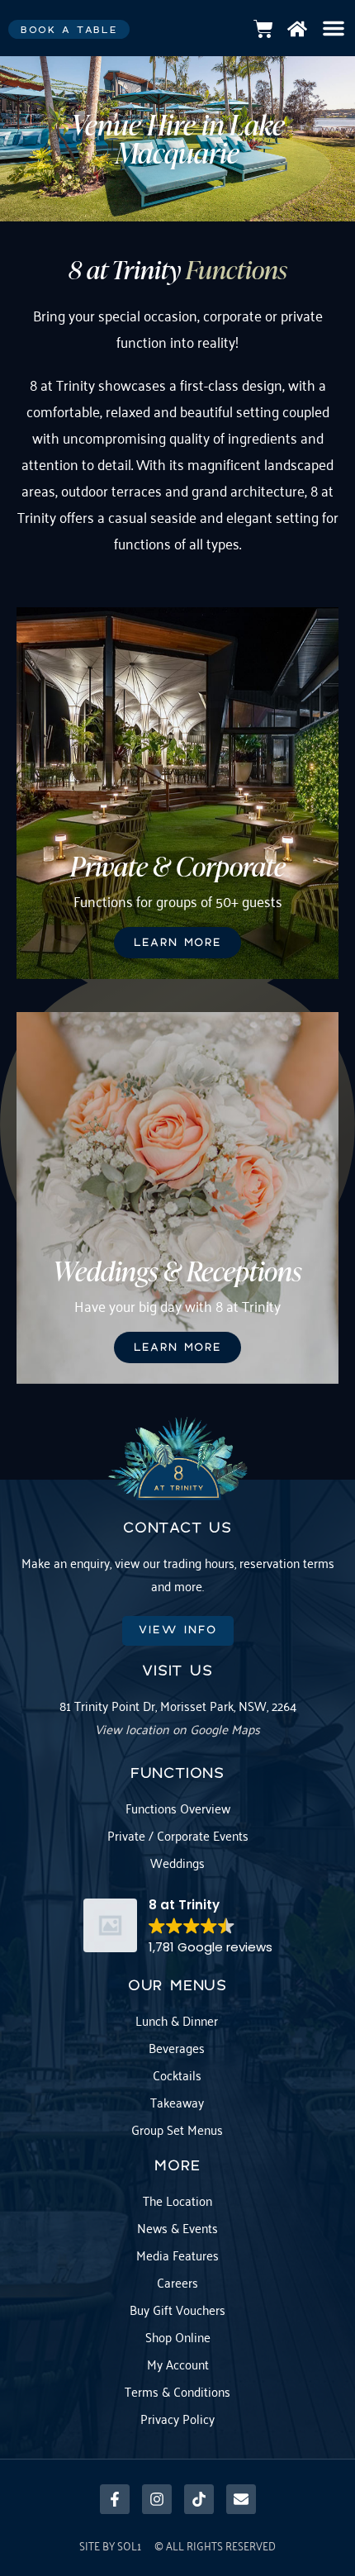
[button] (334, 28)
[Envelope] (241, 2499)
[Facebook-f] (115, 2499)
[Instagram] (157, 2499)
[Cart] (263, 29)
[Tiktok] (199, 2499)
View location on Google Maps (177, 1728)
